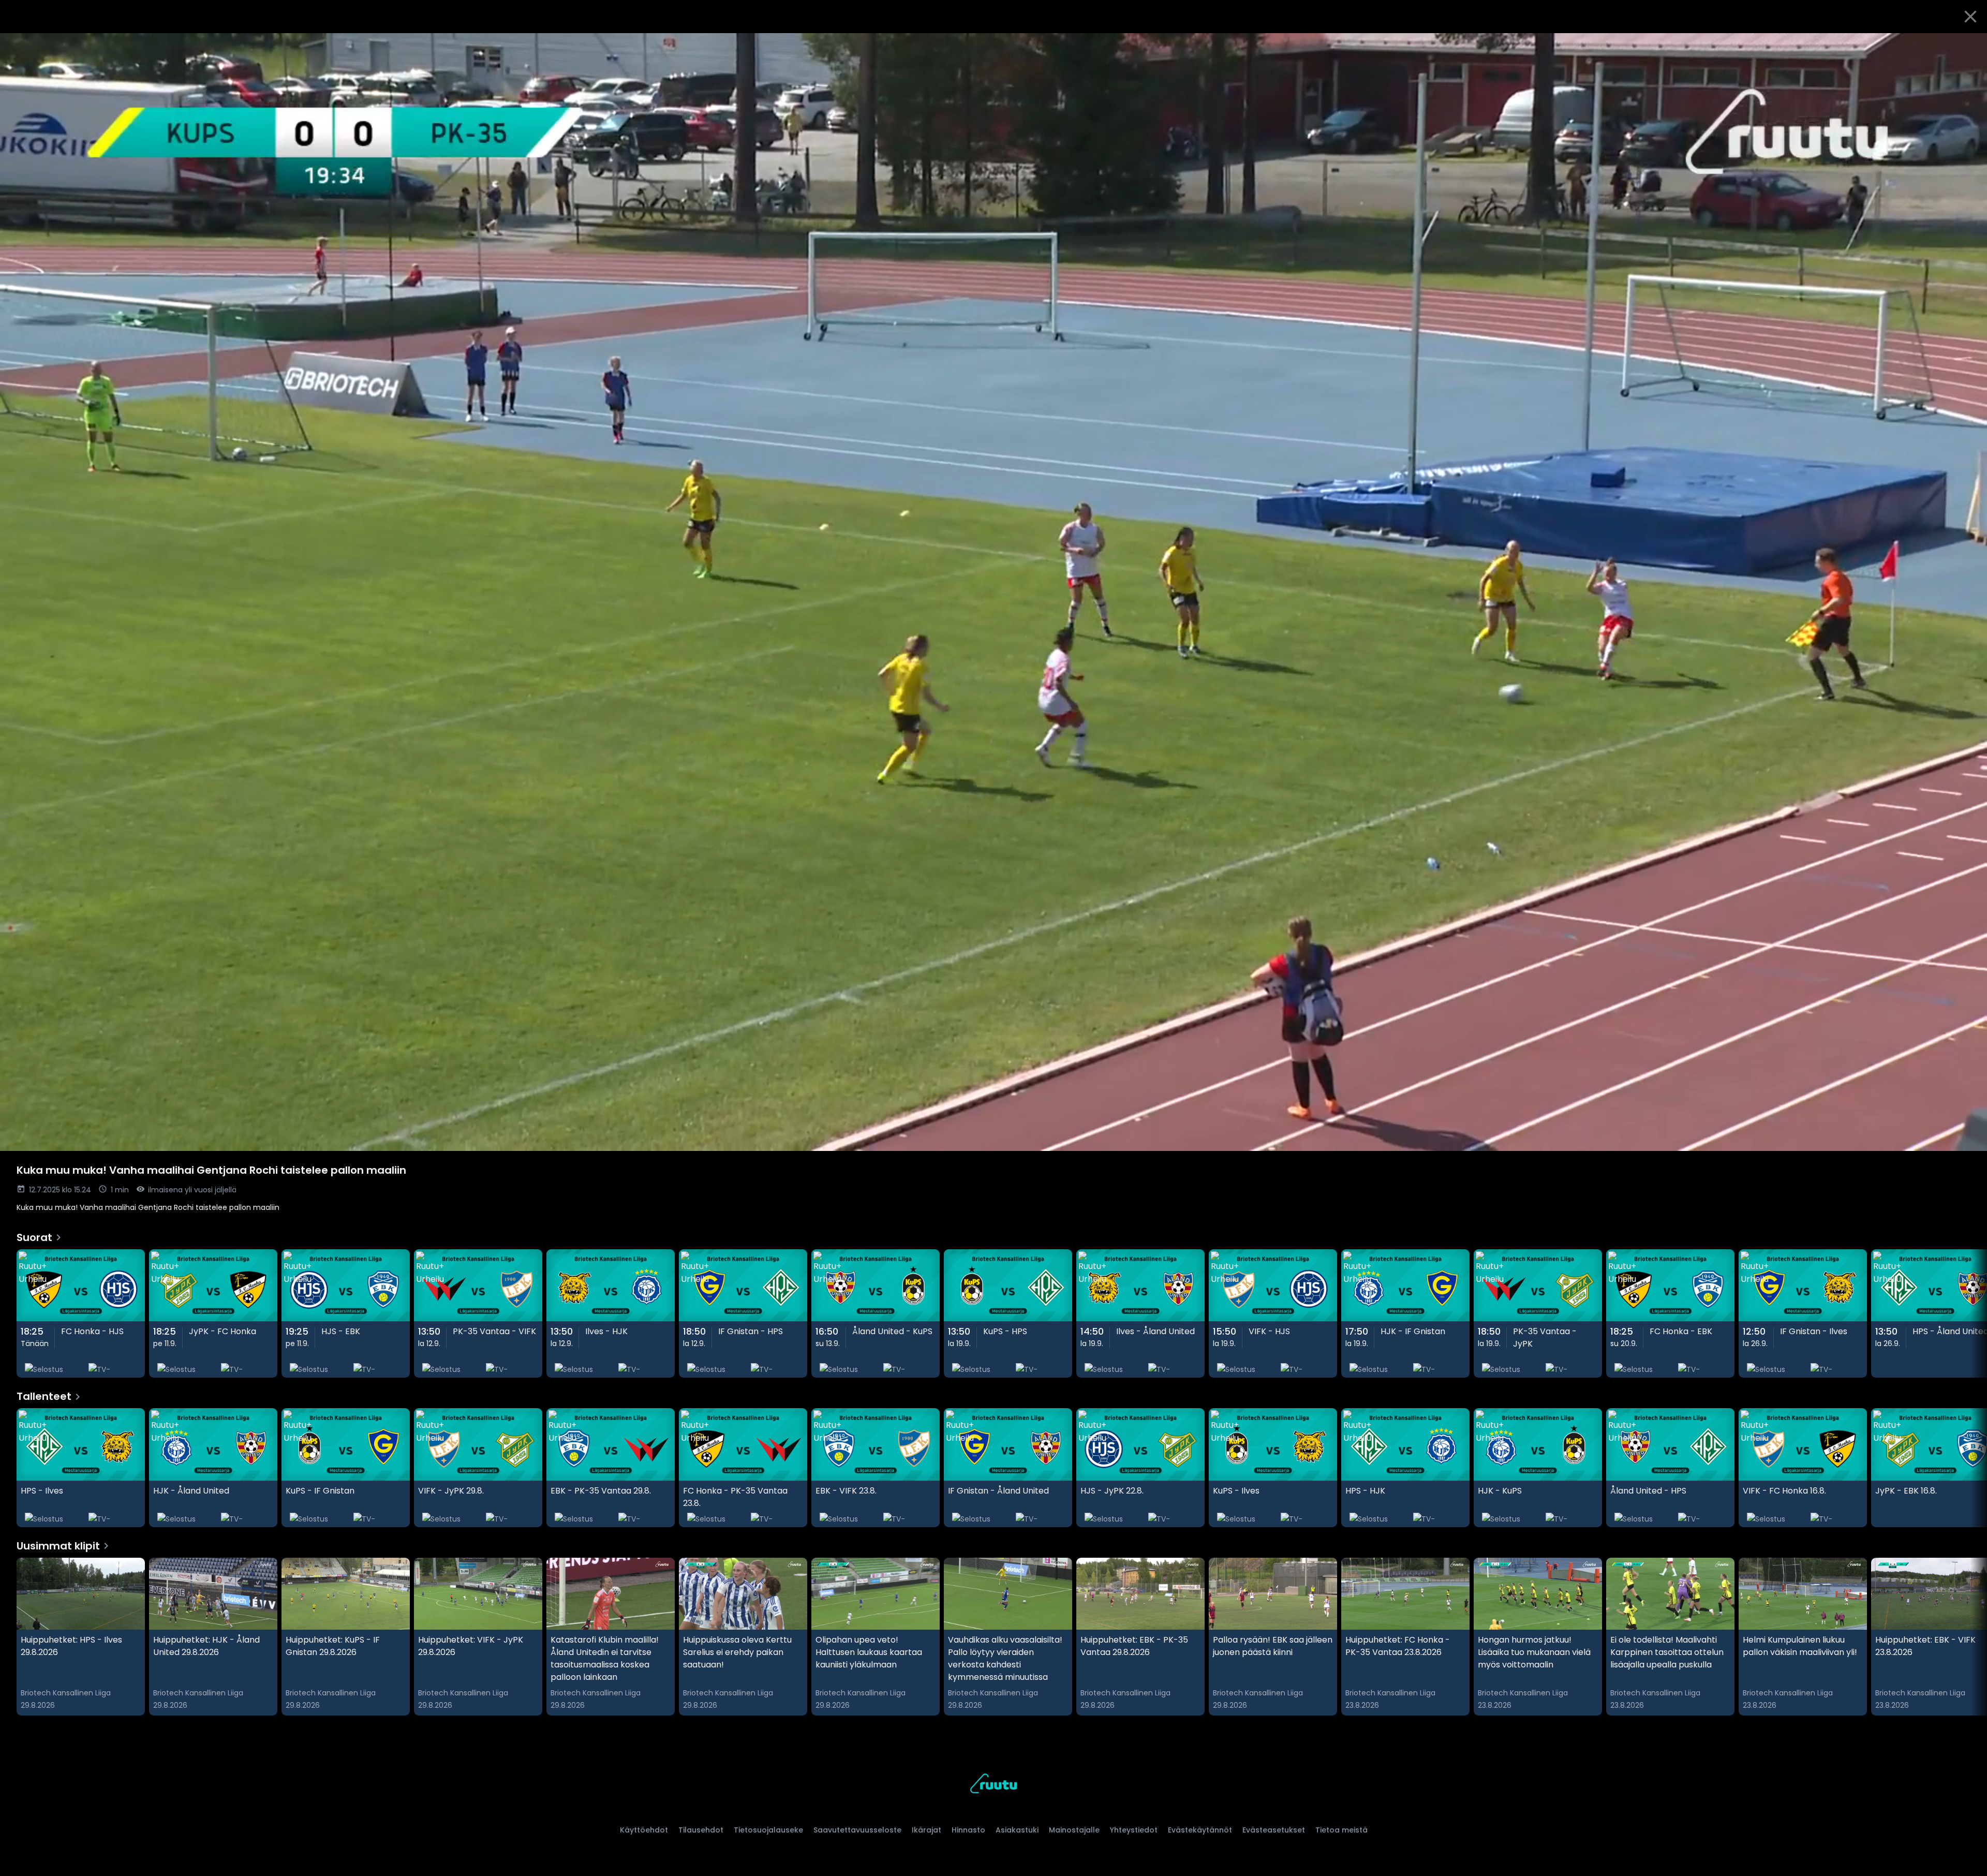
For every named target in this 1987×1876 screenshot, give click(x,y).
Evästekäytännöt (1200, 1830)
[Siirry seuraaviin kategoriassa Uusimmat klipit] (1970, 1637)
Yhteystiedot (1134, 1830)
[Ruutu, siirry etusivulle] (993, 1785)
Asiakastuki (1017, 1830)
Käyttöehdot (644, 1830)
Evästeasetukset (1274, 1830)
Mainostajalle (1074, 1830)
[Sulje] (1970, 17)
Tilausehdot (701, 1830)
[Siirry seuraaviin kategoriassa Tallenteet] (1970, 1468)
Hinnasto (968, 1830)
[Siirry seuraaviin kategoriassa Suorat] (1970, 1314)
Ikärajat (926, 1830)
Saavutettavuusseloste (857, 1830)
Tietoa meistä (1341, 1830)
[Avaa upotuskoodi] (1967, 45)
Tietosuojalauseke (768, 1830)
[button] (993, 592)
